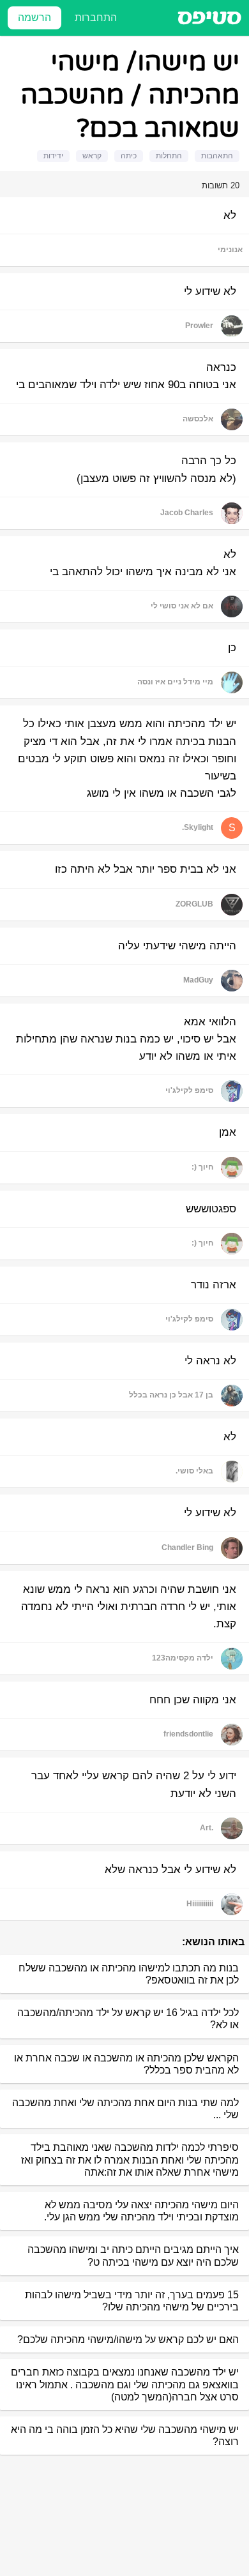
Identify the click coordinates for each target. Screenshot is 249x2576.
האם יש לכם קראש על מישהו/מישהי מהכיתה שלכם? (128, 2339)
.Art (207, 1828)
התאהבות (217, 156)
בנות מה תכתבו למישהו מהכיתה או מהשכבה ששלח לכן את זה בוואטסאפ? (129, 1974)
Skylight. (198, 827)
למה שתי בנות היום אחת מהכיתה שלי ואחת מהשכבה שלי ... (125, 2109)
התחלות (169, 156)
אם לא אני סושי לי (182, 606)
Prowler (199, 326)
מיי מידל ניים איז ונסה (175, 682)
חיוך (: (202, 1167)
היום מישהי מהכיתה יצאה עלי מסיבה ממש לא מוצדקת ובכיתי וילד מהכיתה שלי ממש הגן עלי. (141, 2211)
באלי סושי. (194, 1471)
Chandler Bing (187, 1548)
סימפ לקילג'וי (189, 1090)
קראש (92, 156)
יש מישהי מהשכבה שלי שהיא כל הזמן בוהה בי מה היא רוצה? (125, 2436)
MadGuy (198, 980)
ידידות (53, 156)
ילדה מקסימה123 (183, 1658)
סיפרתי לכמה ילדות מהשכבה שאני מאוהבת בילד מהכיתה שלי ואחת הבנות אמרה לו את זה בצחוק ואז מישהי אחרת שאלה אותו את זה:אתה (130, 2159)
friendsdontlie (188, 1734)
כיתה (129, 156)
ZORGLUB (194, 904)
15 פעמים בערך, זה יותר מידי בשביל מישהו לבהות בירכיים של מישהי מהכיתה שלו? (132, 2301)
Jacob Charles (187, 513)
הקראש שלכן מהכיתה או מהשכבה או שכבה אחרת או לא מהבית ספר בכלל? (126, 2064)
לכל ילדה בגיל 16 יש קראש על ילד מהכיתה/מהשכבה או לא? (128, 2019)
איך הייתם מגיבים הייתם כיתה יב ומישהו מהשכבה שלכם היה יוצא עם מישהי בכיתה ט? (133, 2256)
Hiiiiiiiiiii (200, 1904)
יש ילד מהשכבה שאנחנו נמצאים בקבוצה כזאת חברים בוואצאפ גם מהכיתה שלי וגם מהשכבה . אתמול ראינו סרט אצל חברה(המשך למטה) (125, 2384)
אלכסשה (198, 419)
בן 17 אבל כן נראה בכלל (171, 1395)
